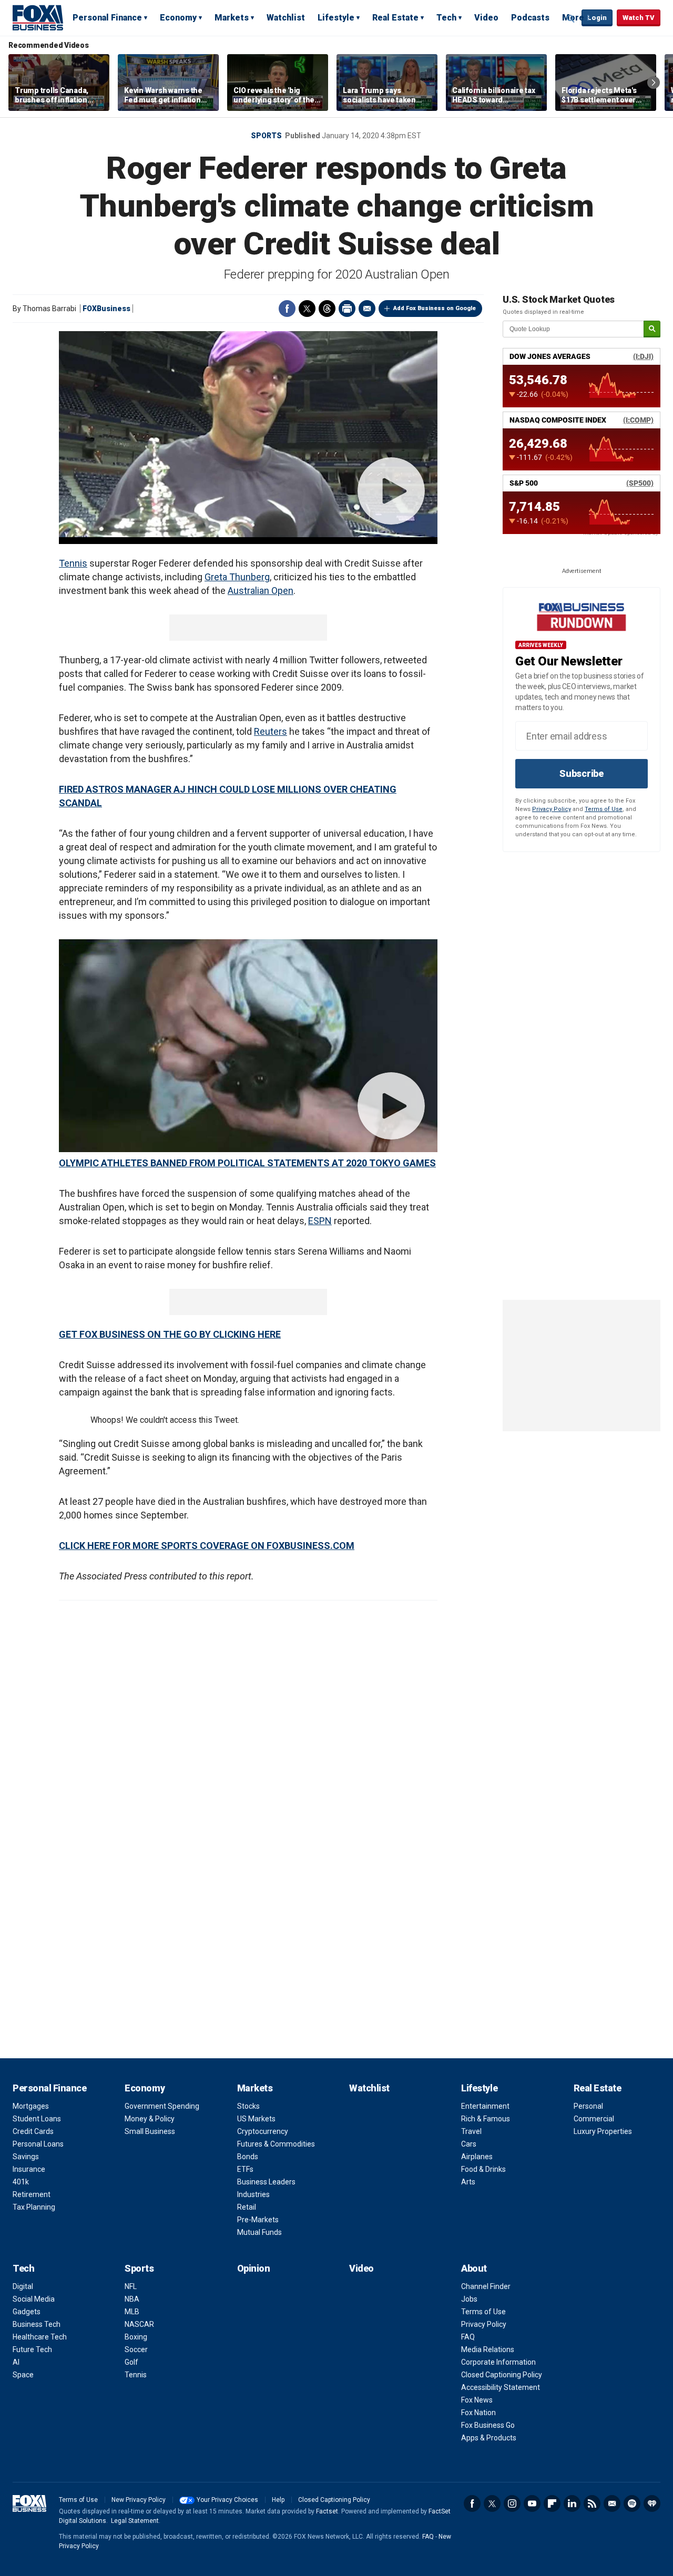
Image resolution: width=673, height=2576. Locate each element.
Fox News (477, 2400)
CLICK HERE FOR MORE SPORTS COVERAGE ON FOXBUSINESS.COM (207, 1546)
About (474, 2268)
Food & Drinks (483, 2169)
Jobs (469, 2299)
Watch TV (639, 18)
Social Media (34, 2299)
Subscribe (582, 773)
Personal (588, 2106)
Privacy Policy (552, 809)
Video (486, 18)
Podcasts (530, 18)
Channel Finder (486, 2286)
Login (597, 18)
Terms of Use (604, 809)
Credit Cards (33, 2131)
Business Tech (37, 2324)
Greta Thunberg (237, 577)
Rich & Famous (486, 2119)
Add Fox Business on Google (435, 308)
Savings (26, 2157)
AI (16, 2362)
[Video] (248, 434)
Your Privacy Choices (227, 2500)
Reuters (271, 731)
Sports (266, 136)
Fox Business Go (488, 2425)
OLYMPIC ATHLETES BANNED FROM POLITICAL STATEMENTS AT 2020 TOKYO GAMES (247, 1163)
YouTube (532, 2503)
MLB (132, 2312)
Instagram (512, 2503)
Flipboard (552, 2503)
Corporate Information (498, 2362)
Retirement (32, 2194)
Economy (178, 18)
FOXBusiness (106, 309)
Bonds (248, 2157)
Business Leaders (266, 2182)
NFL (131, 2286)
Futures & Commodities (276, 2144)
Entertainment (485, 2106)
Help (278, 2500)
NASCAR (139, 2324)
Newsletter (612, 2503)
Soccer (136, 2349)
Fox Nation (478, 2413)
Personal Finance (107, 18)
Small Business (150, 2131)
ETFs (245, 2169)
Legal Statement (135, 2521)
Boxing (136, 2337)
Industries (253, 2194)
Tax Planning (34, 2207)
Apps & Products (489, 2438)
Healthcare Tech (40, 2337)
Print (347, 309)
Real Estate (395, 18)
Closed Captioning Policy (502, 2375)
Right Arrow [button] (654, 83)
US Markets (256, 2119)
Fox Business (38, 17)
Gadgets (27, 2312)
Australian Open (261, 591)
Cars (469, 2144)
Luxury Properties (603, 2131)
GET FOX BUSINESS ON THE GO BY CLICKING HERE (170, 1334)
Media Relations (488, 2349)
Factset (327, 2511)
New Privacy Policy (139, 2500)
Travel (471, 2131)
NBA (132, 2299)
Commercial (594, 2119)
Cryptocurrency (263, 2131)
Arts (468, 2182)
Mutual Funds (259, 2232)
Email (367, 309)
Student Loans (37, 2119)
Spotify (632, 2503)
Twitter (307, 309)
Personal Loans (38, 2144)
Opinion (254, 2268)
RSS (592, 2503)
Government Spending (162, 2106)
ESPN (320, 1221)
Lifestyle (336, 18)
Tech (446, 18)
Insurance (29, 2169)
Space (23, 2375)
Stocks (248, 2106)
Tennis (73, 563)
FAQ (468, 2337)
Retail (247, 2207)
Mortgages (31, 2106)
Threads (327, 309)
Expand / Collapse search (571, 18)
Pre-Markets (258, 2220)
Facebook (287, 309)
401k (21, 2182)
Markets (232, 18)
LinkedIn (572, 2503)
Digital (23, 2286)
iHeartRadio (652, 2503)
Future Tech (32, 2349)
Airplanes (477, 2157)
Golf (131, 2362)
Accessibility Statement (501, 2387)
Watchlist (286, 18)
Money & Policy (150, 2119)
